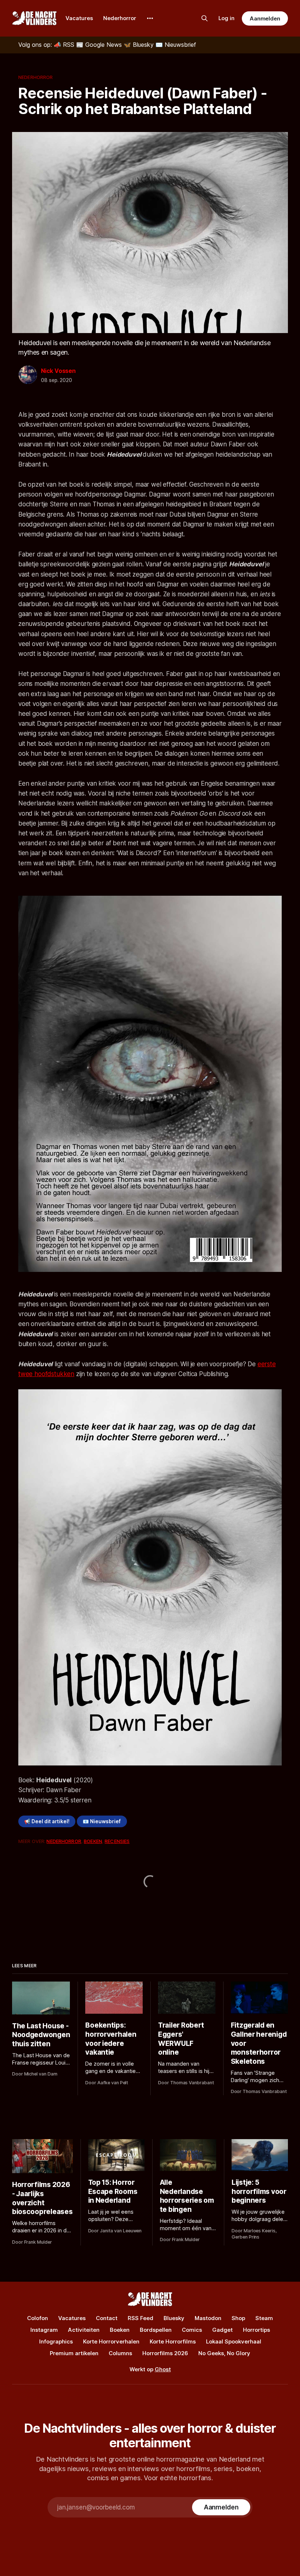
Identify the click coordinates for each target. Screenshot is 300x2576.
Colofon (37, 2318)
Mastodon (208, 2318)
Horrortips (256, 2330)
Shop (238, 2318)
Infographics (56, 2341)
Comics (192, 2330)
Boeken (93, 1841)
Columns (120, 2353)
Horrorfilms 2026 (165, 2353)
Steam (264, 2318)
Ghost (163, 2369)
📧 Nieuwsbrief (102, 1821)
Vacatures (79, 18)
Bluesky (174, 2318)
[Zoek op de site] (205, 18)
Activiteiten (84, 2330)
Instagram (44, 2330)
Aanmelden (265, 18)
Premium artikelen (74, 2353)
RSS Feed (140, 2318)
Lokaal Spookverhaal (234, 2341)
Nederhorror (120, 18)
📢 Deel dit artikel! (47, 1821)
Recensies (117, 1841)
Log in (226, 18)
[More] (150, 18)
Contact (107, 2318)
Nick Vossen (58, 371)
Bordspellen (156, 2330)
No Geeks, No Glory (224, 2353)
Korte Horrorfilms (173, 2341)
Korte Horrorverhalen (111, 2341)
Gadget (222, 2330)
